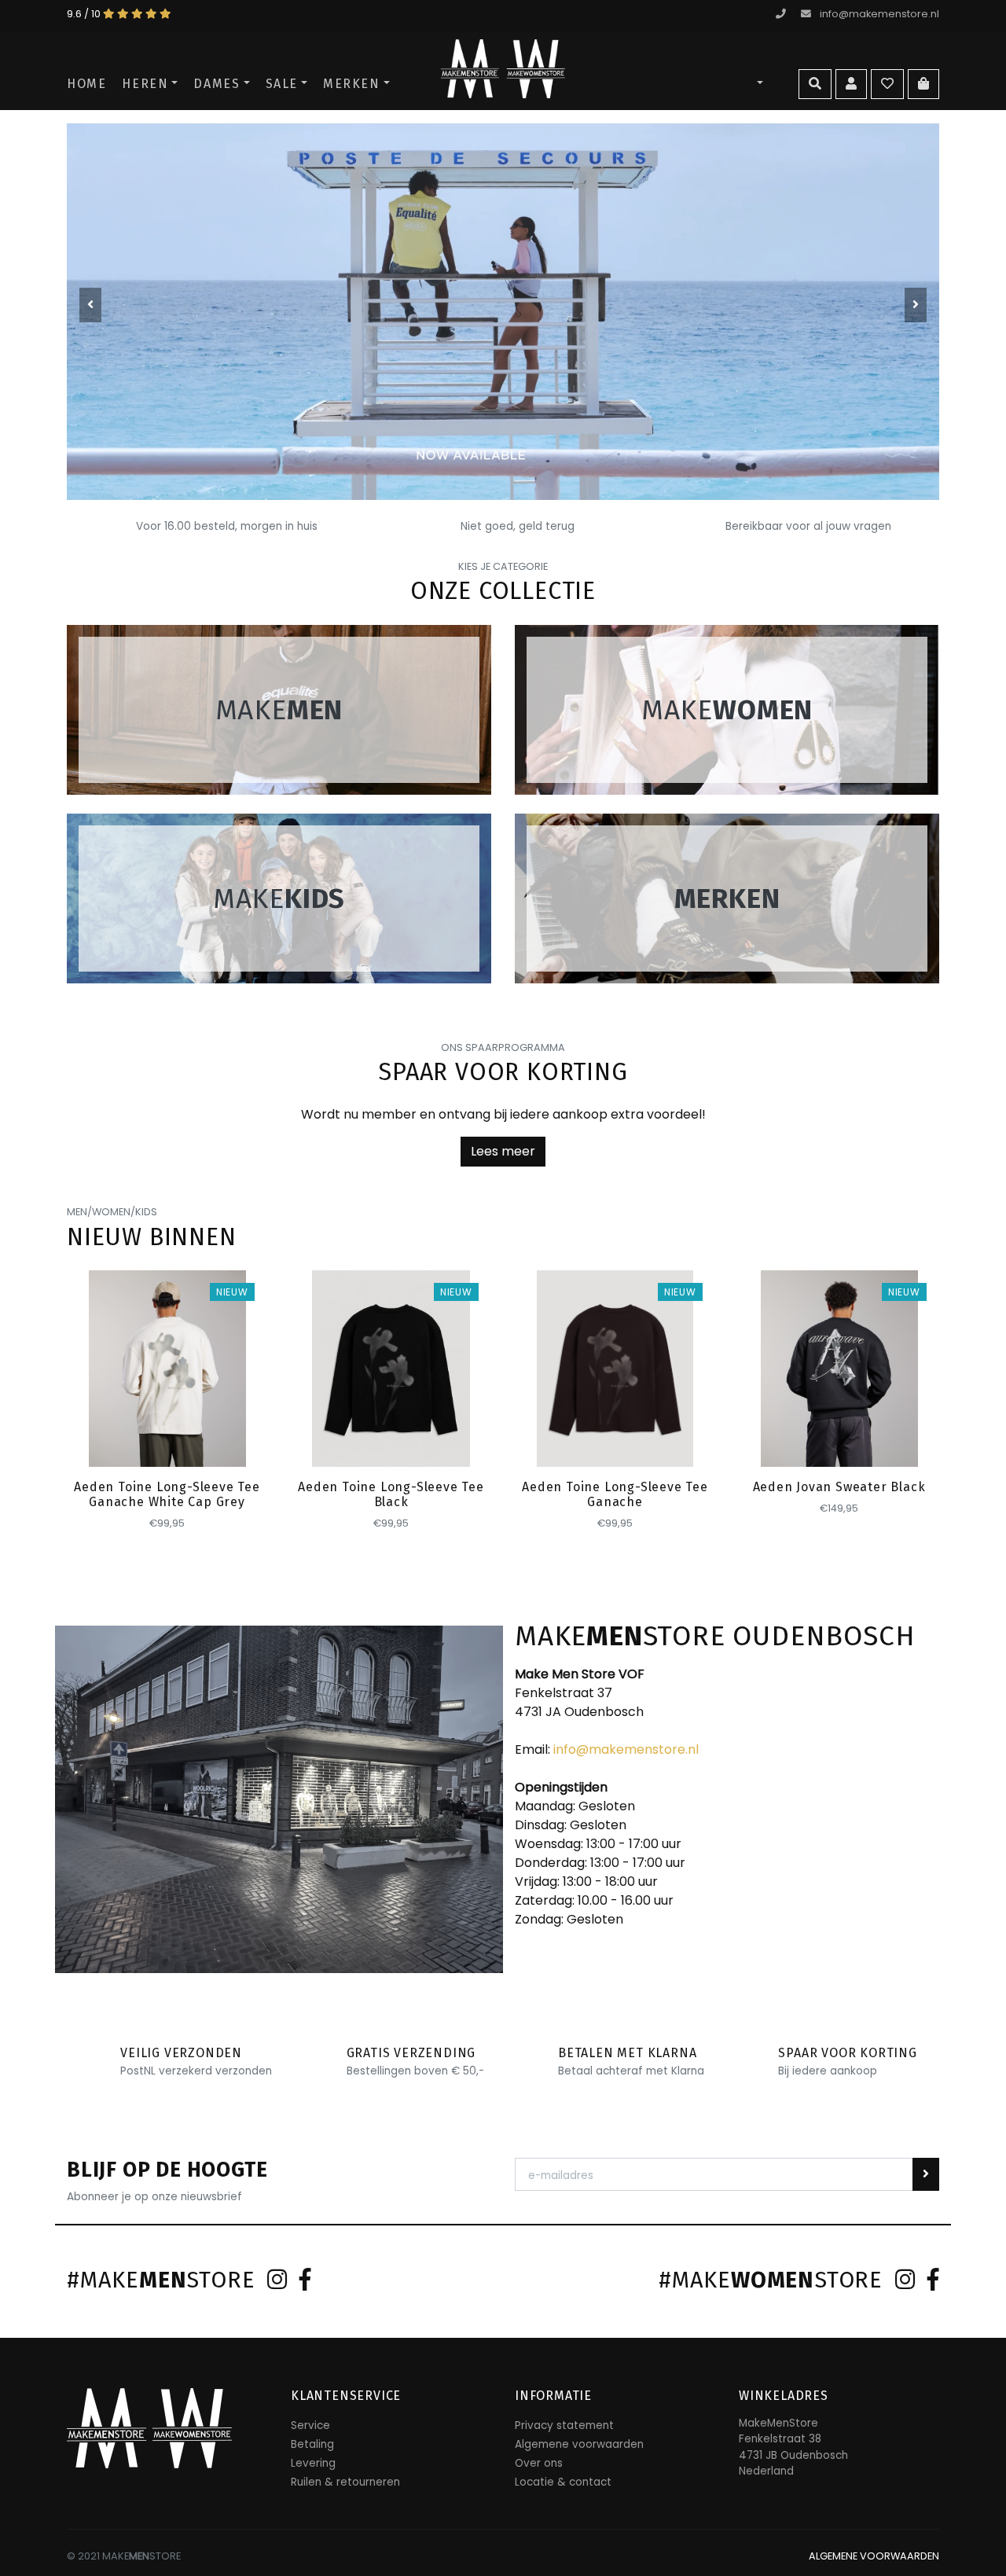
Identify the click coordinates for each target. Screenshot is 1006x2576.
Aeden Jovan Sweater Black (839, 1487)
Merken (352, 84)
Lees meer (503, 1151)
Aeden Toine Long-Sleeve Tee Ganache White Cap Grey (167, 1494)
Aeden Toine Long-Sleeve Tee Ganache (615, 1494)
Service (310, 2425)
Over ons (539, 2463)
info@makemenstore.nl (879, 14)
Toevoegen (168, 1440)
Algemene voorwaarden (579, 2444)
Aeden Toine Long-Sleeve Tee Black (391, 1494)
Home (86, 84)
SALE (282, 84)
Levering (313, 2463)
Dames (217, 84)
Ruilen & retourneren (345, 2482)
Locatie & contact (563, 2482)
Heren (145, 84)
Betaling (312, 2444)
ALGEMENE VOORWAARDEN (874, 2556)
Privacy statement (564, 2425)
